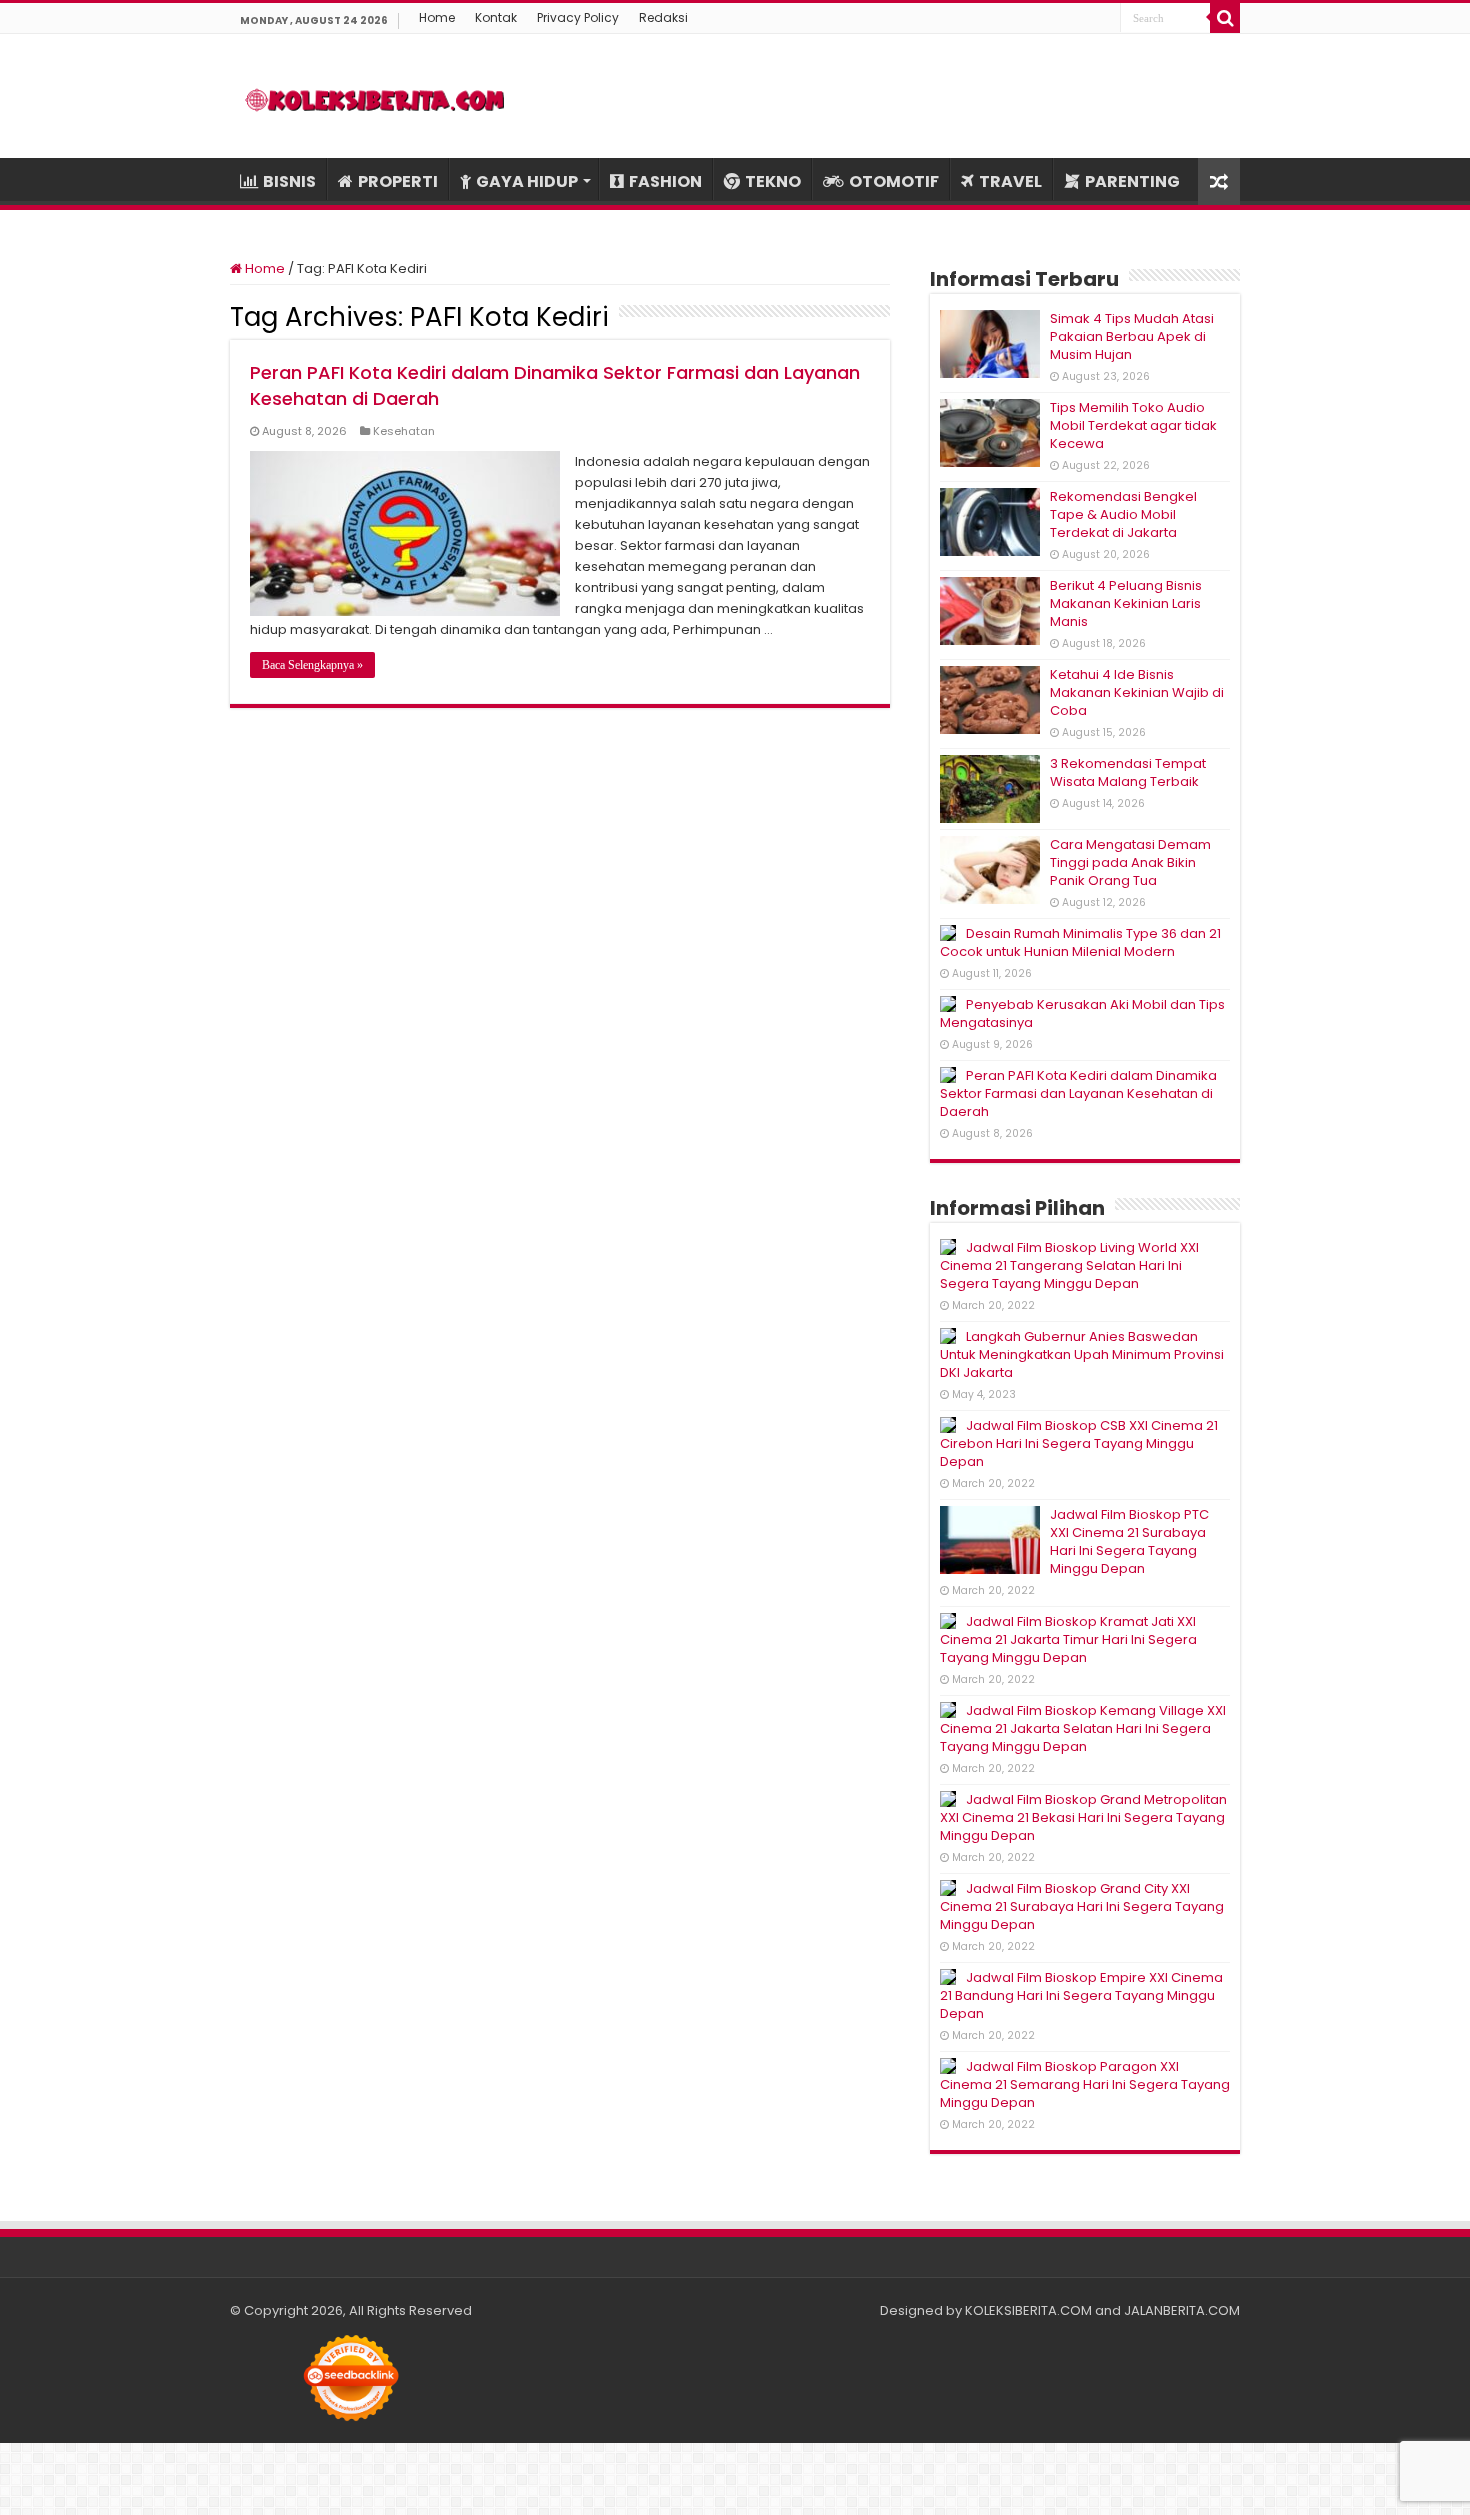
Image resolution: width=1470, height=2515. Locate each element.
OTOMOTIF (894, 181)
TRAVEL (1010, 181)
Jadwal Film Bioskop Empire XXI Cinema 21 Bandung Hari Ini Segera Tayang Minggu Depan (1081, 1995)
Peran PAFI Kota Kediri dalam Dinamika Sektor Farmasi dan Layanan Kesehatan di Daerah (1078, 1093)
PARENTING (1132, 181)
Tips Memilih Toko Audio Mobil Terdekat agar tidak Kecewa (1133, 425)
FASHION (665, 181)
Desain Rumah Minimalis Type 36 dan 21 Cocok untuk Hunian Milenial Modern (1080, 942)
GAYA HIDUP (527, 181)
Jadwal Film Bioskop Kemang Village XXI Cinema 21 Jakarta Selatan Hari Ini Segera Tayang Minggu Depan (1083, 1728)
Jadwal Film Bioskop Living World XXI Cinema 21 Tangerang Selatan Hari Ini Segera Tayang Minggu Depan (1069, 1265)
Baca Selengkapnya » (312, 665)
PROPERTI (398, 181)
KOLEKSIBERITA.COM (1028, 2310)
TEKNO (773, 181)
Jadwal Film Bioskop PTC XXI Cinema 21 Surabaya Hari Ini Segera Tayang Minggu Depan (1129, 1541)
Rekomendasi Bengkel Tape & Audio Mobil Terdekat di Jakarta (1123, 514)
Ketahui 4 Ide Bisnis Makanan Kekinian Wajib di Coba (1137, 692)
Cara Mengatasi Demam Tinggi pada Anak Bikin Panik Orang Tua (1130, 862)
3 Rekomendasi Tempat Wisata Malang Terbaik (1128, 772)
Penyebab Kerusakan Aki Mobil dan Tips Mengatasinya (1082, 1013)
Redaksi (663, 17)
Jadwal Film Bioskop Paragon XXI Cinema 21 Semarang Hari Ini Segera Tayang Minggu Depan (1085, 2084)
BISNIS (289, 181)
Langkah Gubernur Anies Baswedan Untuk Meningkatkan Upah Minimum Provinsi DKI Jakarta (1082, 1354)
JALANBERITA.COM (1182, 2310)
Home (437, 17)
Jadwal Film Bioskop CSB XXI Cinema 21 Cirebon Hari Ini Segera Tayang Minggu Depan (1079, 1443)
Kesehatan (404, 431)
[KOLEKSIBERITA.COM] (375, 96)
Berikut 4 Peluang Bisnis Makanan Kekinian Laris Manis (1126, 603)
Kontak (496, 17)
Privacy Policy (578, 17)
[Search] (1225, 18)
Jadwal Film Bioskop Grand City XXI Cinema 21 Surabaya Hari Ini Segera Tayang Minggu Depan (1082, 1906)
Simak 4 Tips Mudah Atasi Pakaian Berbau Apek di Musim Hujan (1132, 336)
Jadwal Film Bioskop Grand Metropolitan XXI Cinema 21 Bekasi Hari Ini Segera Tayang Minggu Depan (1083, 1817)
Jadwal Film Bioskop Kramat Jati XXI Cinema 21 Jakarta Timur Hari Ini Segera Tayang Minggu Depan (1068, 1639)
